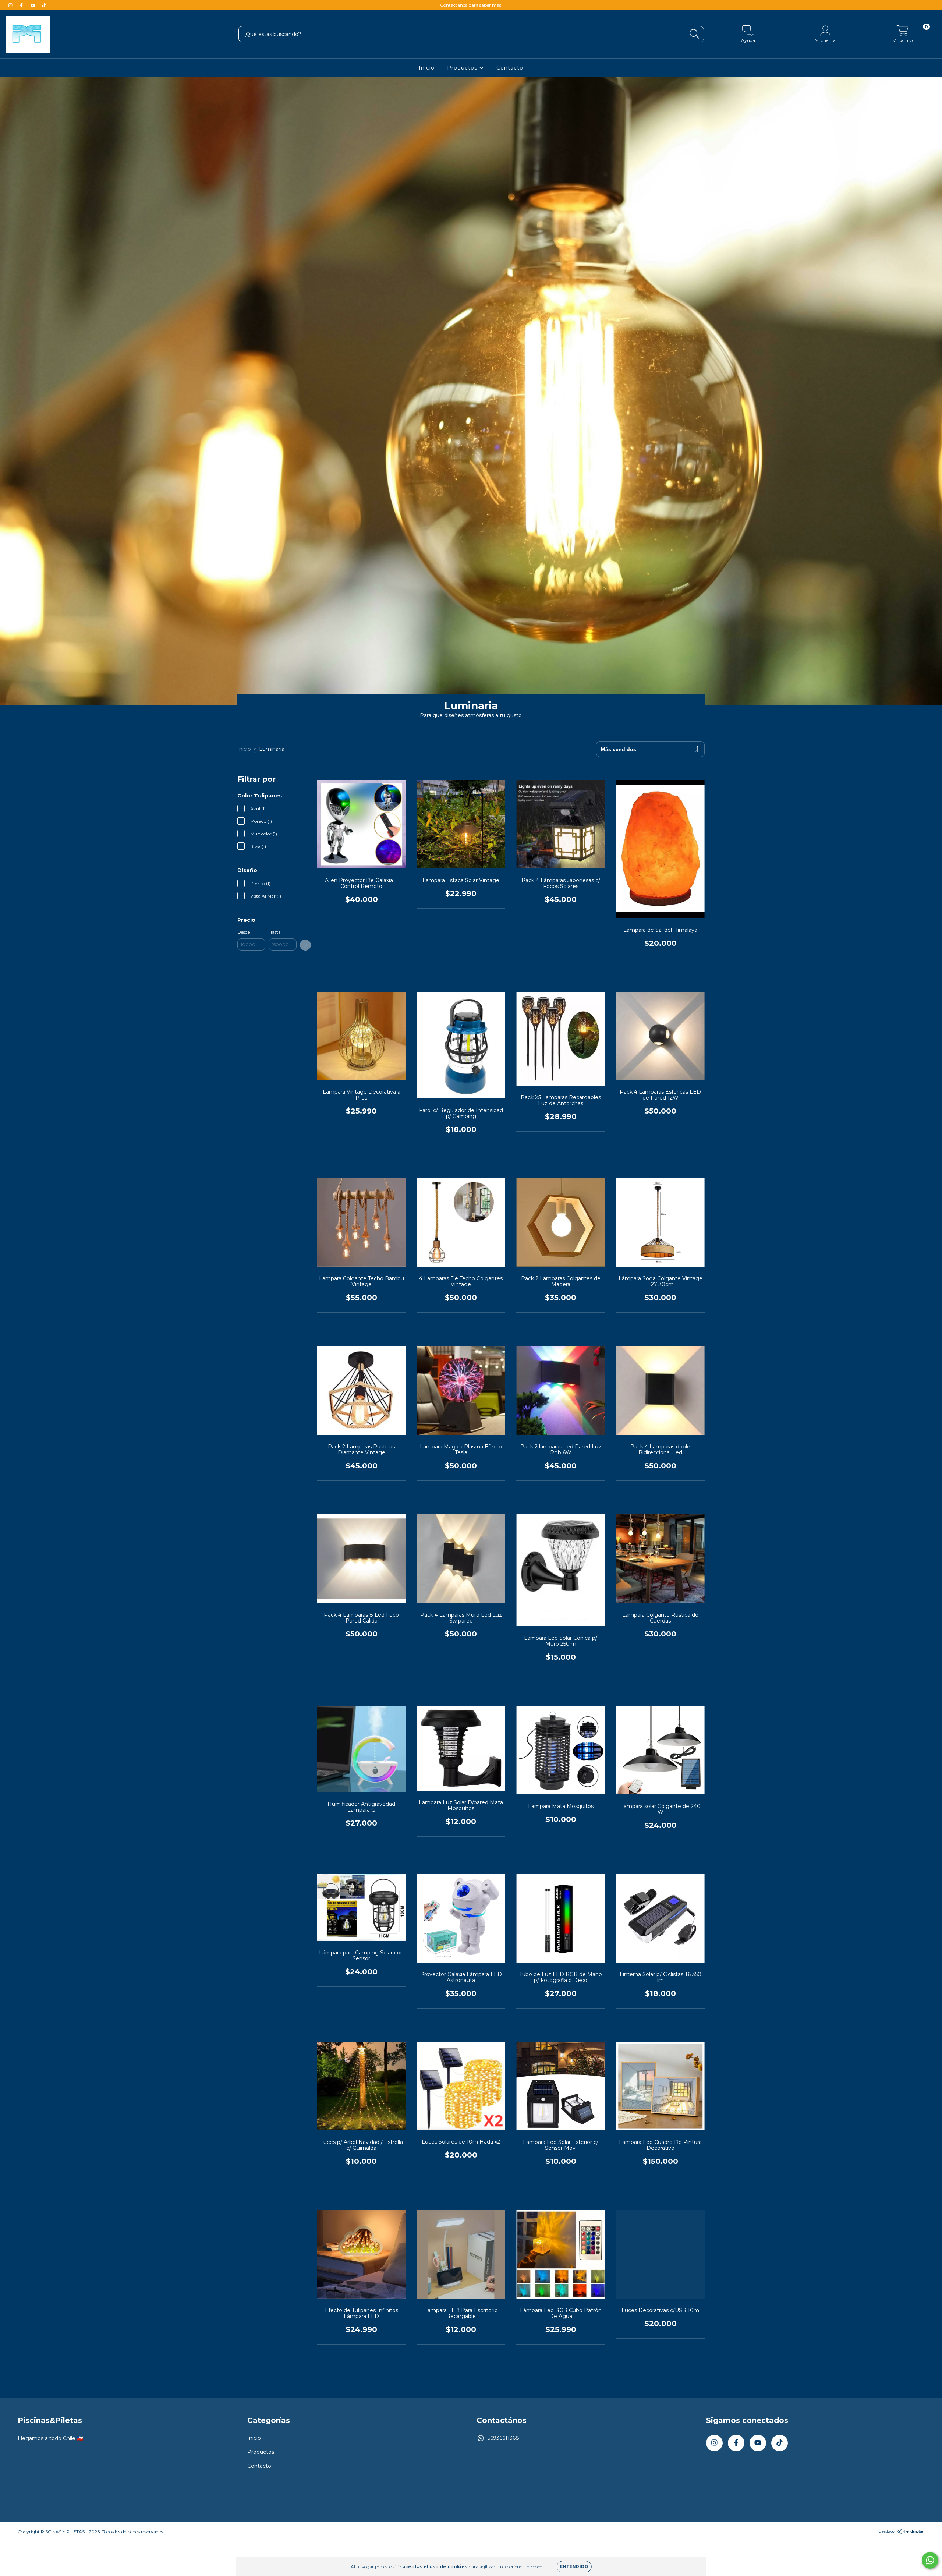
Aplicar (305, 945)
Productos (463, 68)
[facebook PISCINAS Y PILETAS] (22, 5)
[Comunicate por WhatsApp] (930, 2560)
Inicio (427, 68)
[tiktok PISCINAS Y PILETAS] (44, 5)
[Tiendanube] (901, 2564)
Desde (244, 932)
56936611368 (503, 2438)
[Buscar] (695, 34)
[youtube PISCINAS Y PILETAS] (33, 5)
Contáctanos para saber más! (471, 5)
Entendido (574, 2567)
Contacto (510, 68)
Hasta (275, 932)
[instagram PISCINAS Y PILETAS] (11, 5)
